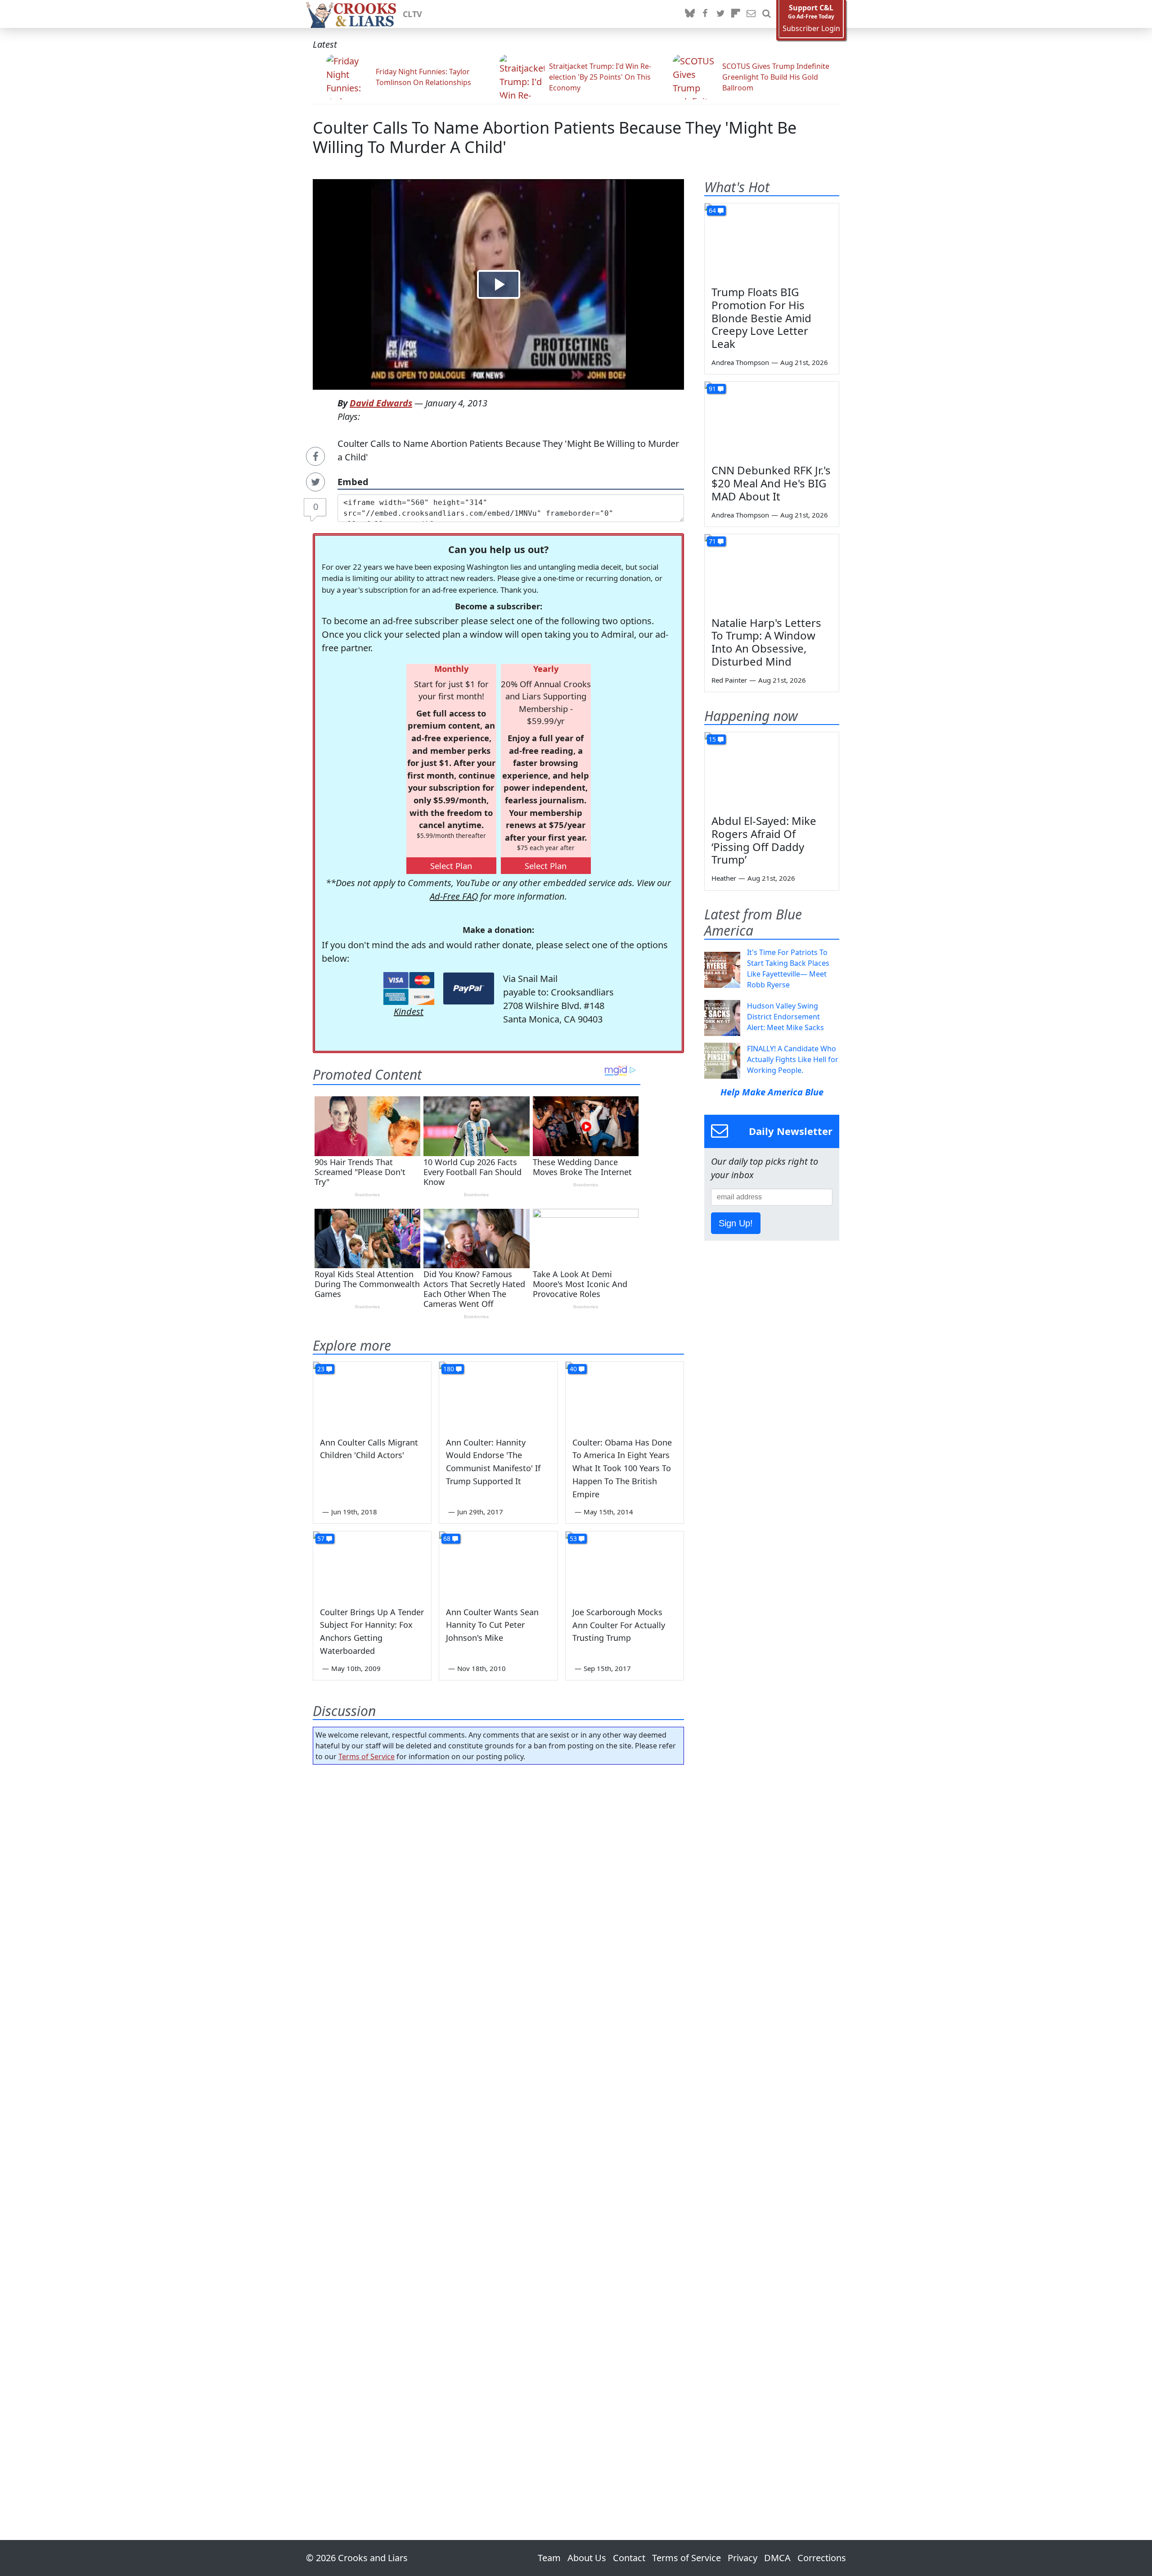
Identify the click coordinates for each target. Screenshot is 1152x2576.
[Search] (766, 14)
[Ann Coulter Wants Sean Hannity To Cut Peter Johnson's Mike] (498, 1565)
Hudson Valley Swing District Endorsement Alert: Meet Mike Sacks (785, 1017)
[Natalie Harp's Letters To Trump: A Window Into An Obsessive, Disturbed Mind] (772, 572)
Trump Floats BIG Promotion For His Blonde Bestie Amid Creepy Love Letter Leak (761, 318)
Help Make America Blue (772, 1092)
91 (712, 389)
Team (549, 2558)
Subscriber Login (811, 29)
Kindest (409, 1011)
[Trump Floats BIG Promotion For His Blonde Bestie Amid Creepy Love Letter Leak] (772, 241)
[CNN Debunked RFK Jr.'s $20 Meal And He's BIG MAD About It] (772, 419)
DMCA (777, 2558)
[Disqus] (498, 2127)
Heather (724, 878)
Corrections (822, 2558)
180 (449, 1369)
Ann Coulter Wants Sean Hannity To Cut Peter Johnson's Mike (492, 1625)
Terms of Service (367, 1756)
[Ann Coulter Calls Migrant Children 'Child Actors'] (372, 1395)
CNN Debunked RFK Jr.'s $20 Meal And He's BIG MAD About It (771, 483)
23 (321, 1369)
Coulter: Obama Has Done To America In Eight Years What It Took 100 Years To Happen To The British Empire (622, 1468)
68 (447, 1538)
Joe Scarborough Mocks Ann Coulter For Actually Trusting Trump (619, 1625)
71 (712, 541)
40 (573, 1369)
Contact (629, 2558)
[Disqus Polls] (499, 1888)
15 (712, 739)
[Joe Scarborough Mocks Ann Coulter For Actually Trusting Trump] (625, 1565)
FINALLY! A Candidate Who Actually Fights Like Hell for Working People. (793, 1059)
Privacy (742, 2558)
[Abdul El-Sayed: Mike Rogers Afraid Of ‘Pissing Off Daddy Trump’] (772, 770)
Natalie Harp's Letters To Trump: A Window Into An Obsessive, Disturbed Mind (766, 642)
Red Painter (729, 680)
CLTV (412, 14)
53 (573, 1538)
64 (712, 210)
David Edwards (381, 403)
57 (321, 1538)
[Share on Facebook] (315, 456)
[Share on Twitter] (315, 482)
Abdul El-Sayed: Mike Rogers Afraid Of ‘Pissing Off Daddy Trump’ (764, 840)
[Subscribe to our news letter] (751, 14)
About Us (587, 2558)
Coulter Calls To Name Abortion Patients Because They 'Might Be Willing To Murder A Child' (555, 137)
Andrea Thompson (740, 362)
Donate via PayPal (469, 989)
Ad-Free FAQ (454, 896)
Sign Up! (736, 1223)
